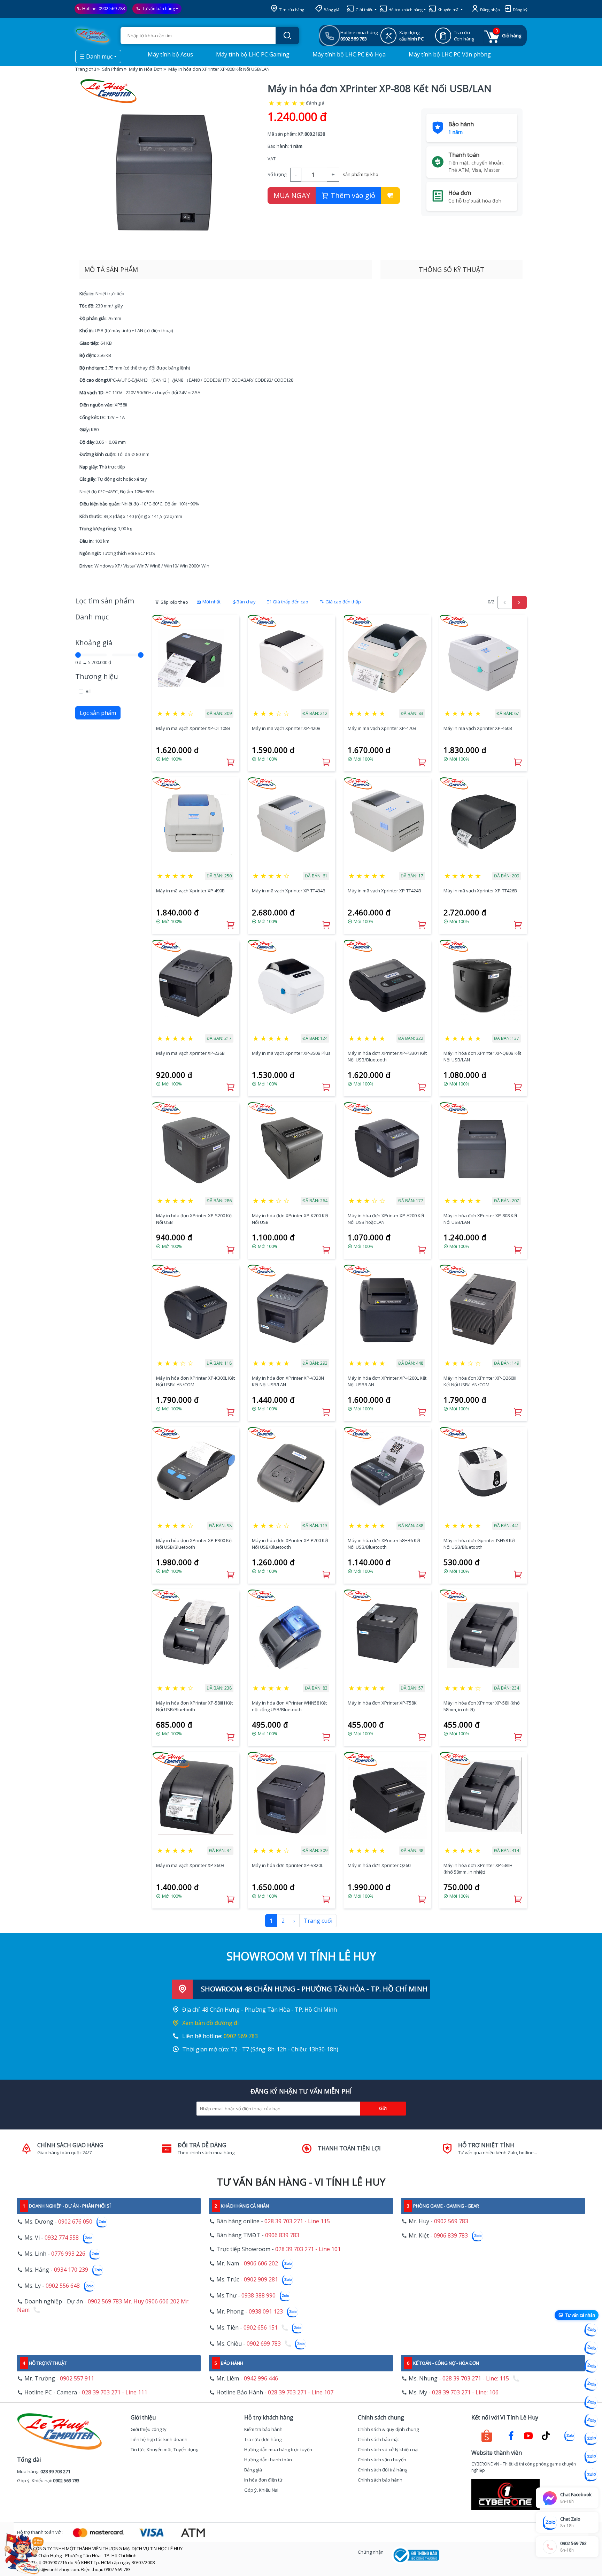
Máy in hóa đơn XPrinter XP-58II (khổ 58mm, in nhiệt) (482, 1706)
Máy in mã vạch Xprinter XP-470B (382, 728)
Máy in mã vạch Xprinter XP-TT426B (480, 891)
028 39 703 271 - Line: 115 (476, 2378)
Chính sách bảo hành (380, 2480)
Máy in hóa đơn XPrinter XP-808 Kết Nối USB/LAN (480, 1219)
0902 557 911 (77, 2378)
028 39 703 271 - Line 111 (115, 2392)
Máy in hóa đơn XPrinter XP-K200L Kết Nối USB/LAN (387, 1381)
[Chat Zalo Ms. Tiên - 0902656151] (591, 2457)
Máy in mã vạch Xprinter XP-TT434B (289, 891)
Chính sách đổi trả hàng (383, 2470)
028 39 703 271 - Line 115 (297, 2221)
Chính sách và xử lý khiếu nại (388, 2449)
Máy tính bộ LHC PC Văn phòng (449, 54)
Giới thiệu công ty (149, 2429)
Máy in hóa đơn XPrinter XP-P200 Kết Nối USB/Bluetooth (290, 1544)
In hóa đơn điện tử (263, 2480)
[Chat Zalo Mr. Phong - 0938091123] (591, 2439)
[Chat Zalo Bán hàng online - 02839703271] (591, 2330)
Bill (89, 691)
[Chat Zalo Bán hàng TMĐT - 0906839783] (591, 2348)
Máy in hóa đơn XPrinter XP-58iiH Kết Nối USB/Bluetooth (194, 1706)
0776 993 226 (68, 2254)
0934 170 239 (71, 2270)
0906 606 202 (261, 2263)
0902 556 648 (63, 2286)
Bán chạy (246, 602)
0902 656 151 (261, 2327)
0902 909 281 (261, 2279)
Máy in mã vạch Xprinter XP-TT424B (384, 891)
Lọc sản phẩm (98, 713)
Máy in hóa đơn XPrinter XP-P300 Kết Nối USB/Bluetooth (194, 1544)
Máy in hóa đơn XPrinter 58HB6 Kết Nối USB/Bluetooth (384, 1544)
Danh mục (92, 617)
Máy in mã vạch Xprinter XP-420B (286, 728)
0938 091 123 (266, 2311)
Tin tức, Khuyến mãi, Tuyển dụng (164, 2449)
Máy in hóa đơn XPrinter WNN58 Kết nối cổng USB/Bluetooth (289, 1706)
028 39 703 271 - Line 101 (308, 2249)
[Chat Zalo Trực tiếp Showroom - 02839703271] (591, 2366)
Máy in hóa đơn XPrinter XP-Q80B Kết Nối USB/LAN (482, 1057)
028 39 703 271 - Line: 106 (465, 2392)
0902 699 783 (264, 2343)
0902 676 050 (75, 2221)
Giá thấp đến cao (290, 602)
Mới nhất (211, 602)
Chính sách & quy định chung (388, 2429)
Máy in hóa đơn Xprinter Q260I (380, 1865)
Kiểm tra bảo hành (263, 2429)
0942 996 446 (261, 2378)
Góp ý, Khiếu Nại (261, 2490)
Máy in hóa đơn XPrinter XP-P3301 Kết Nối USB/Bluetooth (387, 1057)
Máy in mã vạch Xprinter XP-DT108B (193, 728)
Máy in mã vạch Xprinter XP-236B (190, 1053)
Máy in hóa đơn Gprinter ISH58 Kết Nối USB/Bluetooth (480, 1544)
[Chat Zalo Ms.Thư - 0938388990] (591, 2421)
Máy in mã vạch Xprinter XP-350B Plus (291, 1053)
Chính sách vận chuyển (382, 2460)
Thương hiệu (97, 676)
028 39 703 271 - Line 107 (301, 2392)
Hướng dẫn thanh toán (268, 2460)
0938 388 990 (258, 2295)
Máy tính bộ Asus (170, 54)
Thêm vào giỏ (352, 195)
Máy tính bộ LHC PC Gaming (252, 54)
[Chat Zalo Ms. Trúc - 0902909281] (591, 2402)
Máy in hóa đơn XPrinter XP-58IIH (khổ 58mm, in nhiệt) (478, 1869)
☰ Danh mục (96, 56)
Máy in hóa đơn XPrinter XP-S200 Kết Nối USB (194, 1219)
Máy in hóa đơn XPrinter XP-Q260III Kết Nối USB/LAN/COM (480, 1381)
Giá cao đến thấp (343, 602)
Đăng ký (520, 10)
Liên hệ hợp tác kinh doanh (159, 2439)
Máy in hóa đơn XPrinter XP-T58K (382, 1703)
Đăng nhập (489, 10)
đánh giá (315, 103)
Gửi (383, 2108)
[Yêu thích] (390, 196)
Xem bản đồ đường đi (210, 2023)
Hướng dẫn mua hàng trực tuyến (278, 2449)
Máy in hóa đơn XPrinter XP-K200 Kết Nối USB (290, 1219)
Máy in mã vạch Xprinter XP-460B (478, 728)
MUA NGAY (292, 195)
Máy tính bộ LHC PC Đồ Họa (348, 54)
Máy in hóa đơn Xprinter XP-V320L (287, 1865)
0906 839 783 (282, 2235)
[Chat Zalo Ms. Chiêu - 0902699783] (591, 2475)
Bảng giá (331, 10)
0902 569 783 (112, 9)
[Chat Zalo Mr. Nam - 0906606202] (591, 2384)
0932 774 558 (62, 2238)
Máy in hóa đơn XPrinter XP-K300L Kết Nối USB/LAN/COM (195, 1381)
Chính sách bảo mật (378, 2439)
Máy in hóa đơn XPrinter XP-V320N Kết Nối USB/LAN (288, 1381)
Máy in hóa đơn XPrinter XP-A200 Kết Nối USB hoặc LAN (386, 1219)
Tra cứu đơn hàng (263, 2439)
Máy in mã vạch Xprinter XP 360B (190, 1865)
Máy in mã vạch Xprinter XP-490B (190, 891)
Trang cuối (318, 1921)
